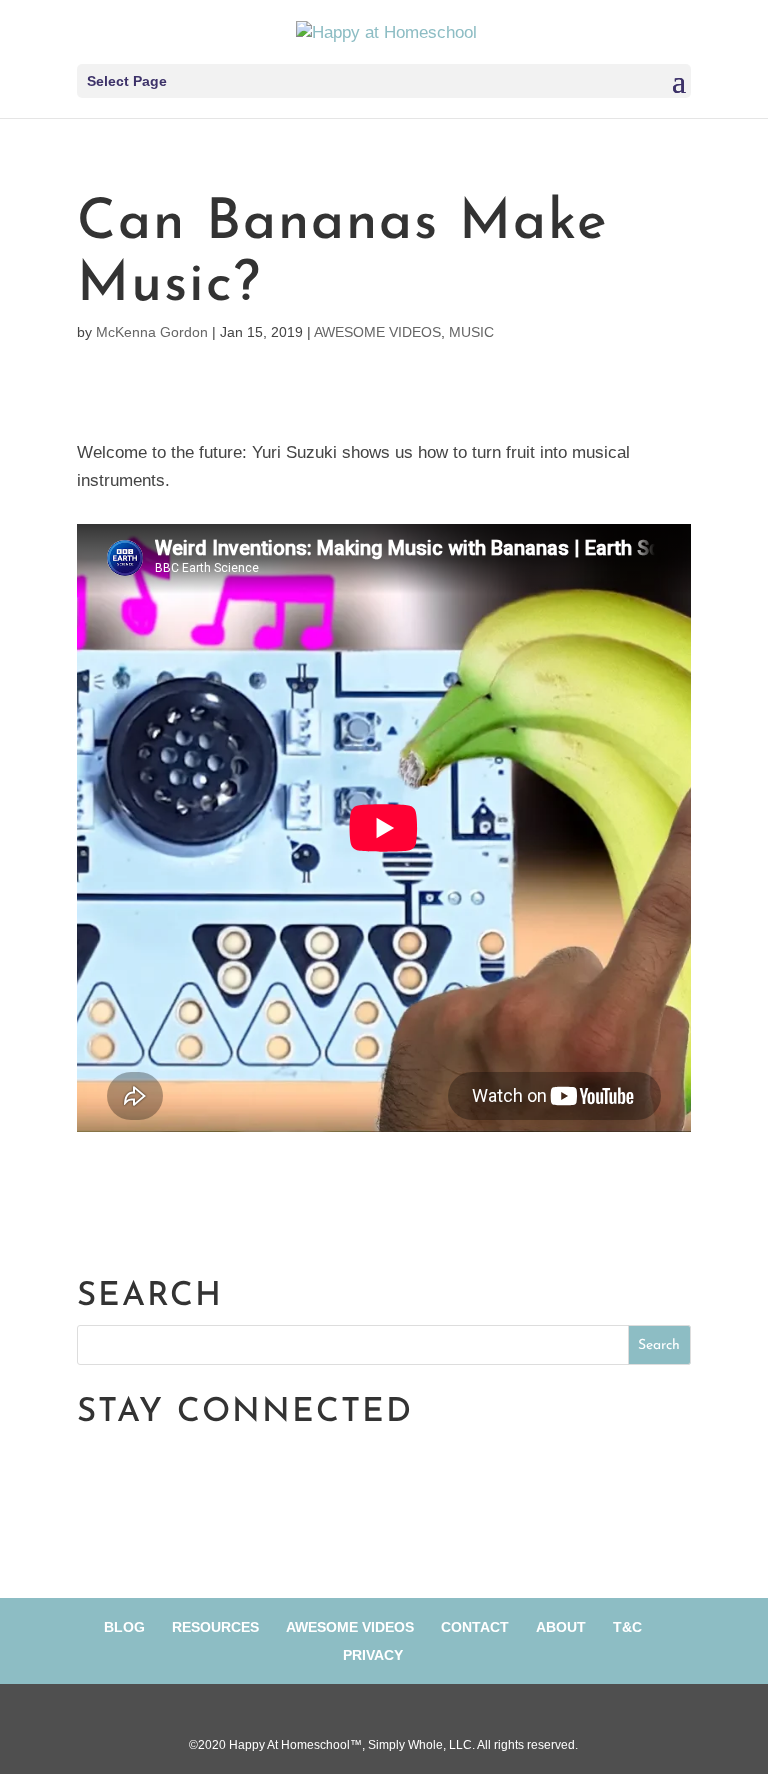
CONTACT (475, 1627)
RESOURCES (215, 1627)
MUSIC (471, 332)
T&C (627, 1627)
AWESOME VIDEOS (377, 332)
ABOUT (561, 1627)
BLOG (124, 1627)
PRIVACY (373, 1655)
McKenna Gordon (152, 332)
